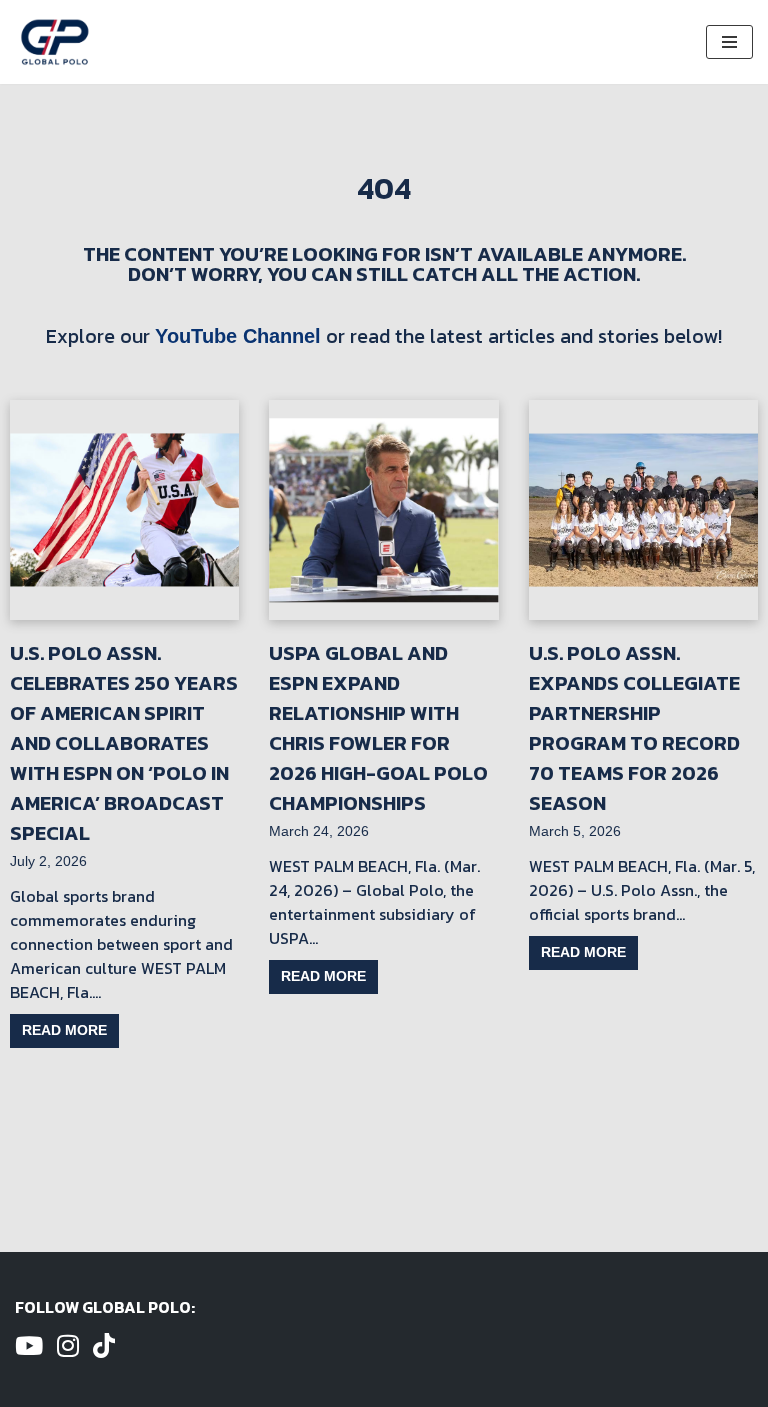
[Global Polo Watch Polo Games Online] (55, 42)
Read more (64, 1030)
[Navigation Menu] (729, 42)
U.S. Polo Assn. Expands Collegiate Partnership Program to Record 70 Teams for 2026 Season (634, 728)
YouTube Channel (238, 336)
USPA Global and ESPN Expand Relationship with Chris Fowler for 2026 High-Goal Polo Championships (378, 728)
